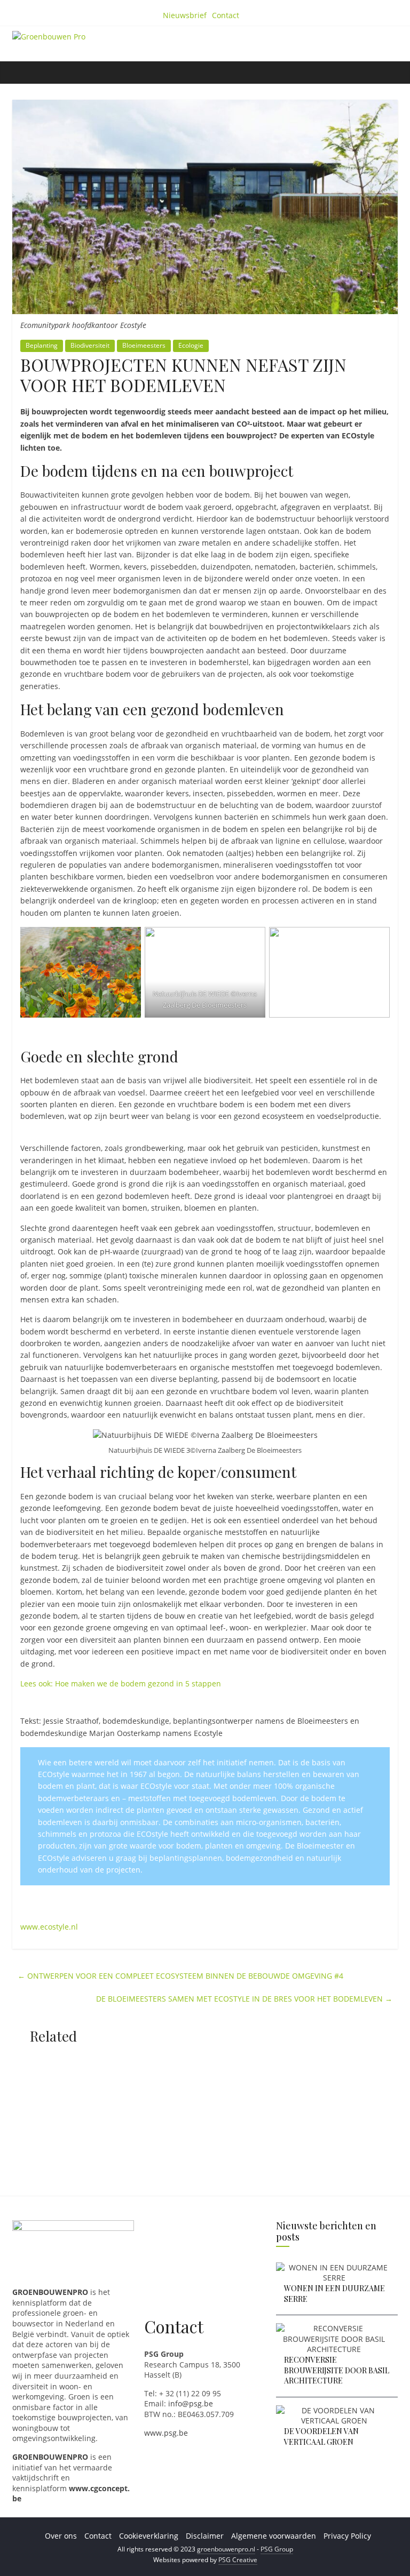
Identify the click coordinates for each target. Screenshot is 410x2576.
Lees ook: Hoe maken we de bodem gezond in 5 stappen (121, 1683)
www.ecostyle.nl (49, 1927)
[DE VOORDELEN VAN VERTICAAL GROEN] (334, 2410)
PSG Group (277, 2549)
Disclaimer (205, 2536)
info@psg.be (191, 2403)
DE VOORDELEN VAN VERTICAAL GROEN (321, 2437)
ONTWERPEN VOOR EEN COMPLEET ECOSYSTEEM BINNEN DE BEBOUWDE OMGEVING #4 (180, 1976)
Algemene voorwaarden (274, 2536)
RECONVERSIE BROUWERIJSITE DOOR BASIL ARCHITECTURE (337, 2370)
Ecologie (191, 345)
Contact (226, 15)
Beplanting (42, 345)
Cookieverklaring (149, 2536)
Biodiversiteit (90, 345)
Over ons (61, 2536)
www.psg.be (166, 2433)
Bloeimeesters (144, 345)
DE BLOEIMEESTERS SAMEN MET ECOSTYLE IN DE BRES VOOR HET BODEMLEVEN (244, 1999)
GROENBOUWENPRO (50, 2457)
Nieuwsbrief (185, 15)
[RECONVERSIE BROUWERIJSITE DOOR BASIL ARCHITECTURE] (334, 2328)
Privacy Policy (347, 2536)
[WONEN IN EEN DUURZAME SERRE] (334, 2267)
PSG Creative (238, 2560)
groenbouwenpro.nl (226, 2549)
